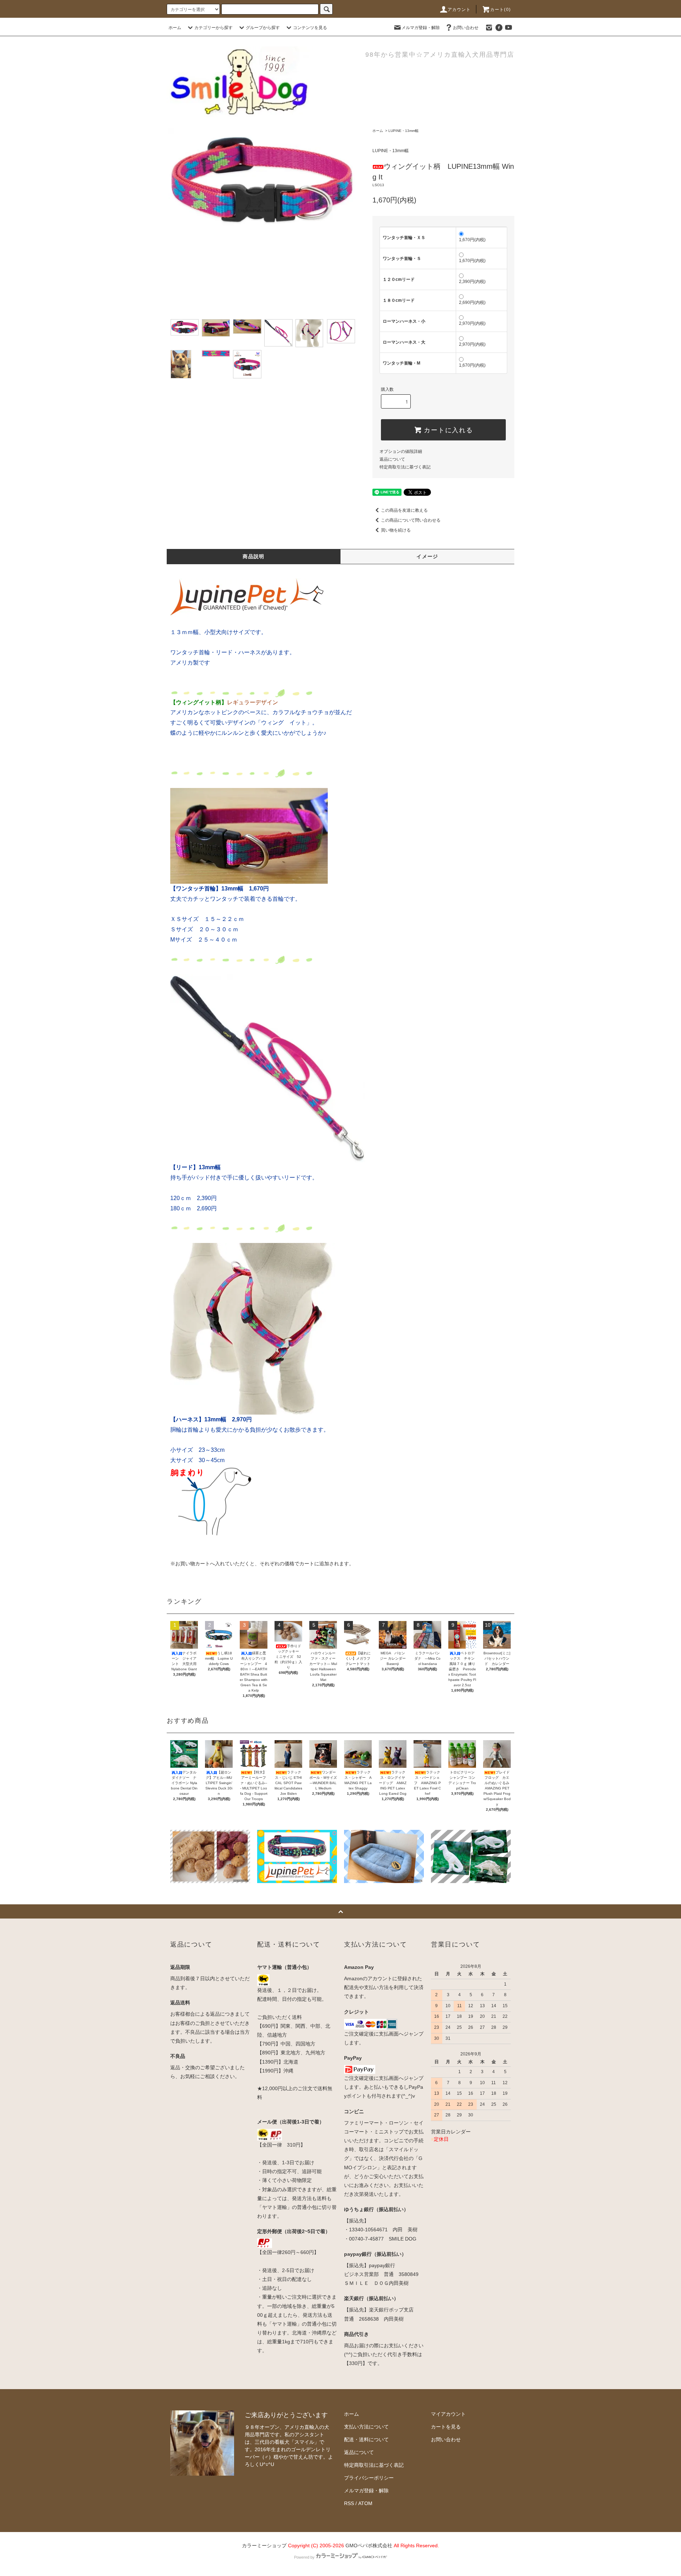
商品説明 (254, 556)
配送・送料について (366, 2439)
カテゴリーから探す (214, 28)
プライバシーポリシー (369, 2478)
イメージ (427, 556)
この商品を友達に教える (404, 510)
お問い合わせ (466, 28)
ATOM (365, 2503)
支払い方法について (366, 2427)
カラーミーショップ (264, 2546)
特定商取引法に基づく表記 (405, 467)
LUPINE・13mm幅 (403, 131)
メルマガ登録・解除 (421, 28)
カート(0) (500, 10)
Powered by (304, 2557)
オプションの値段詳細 (401, 451)
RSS (349, 2503)
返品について (392, 459)
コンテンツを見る (310, 28)
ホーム (175, 28)
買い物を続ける (396, 530)
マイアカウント (448, 2414)
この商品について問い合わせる (411, 520)
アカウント (459, 10)
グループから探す (263, 28)
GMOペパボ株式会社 (369, 2546)
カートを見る (446, 2427)
